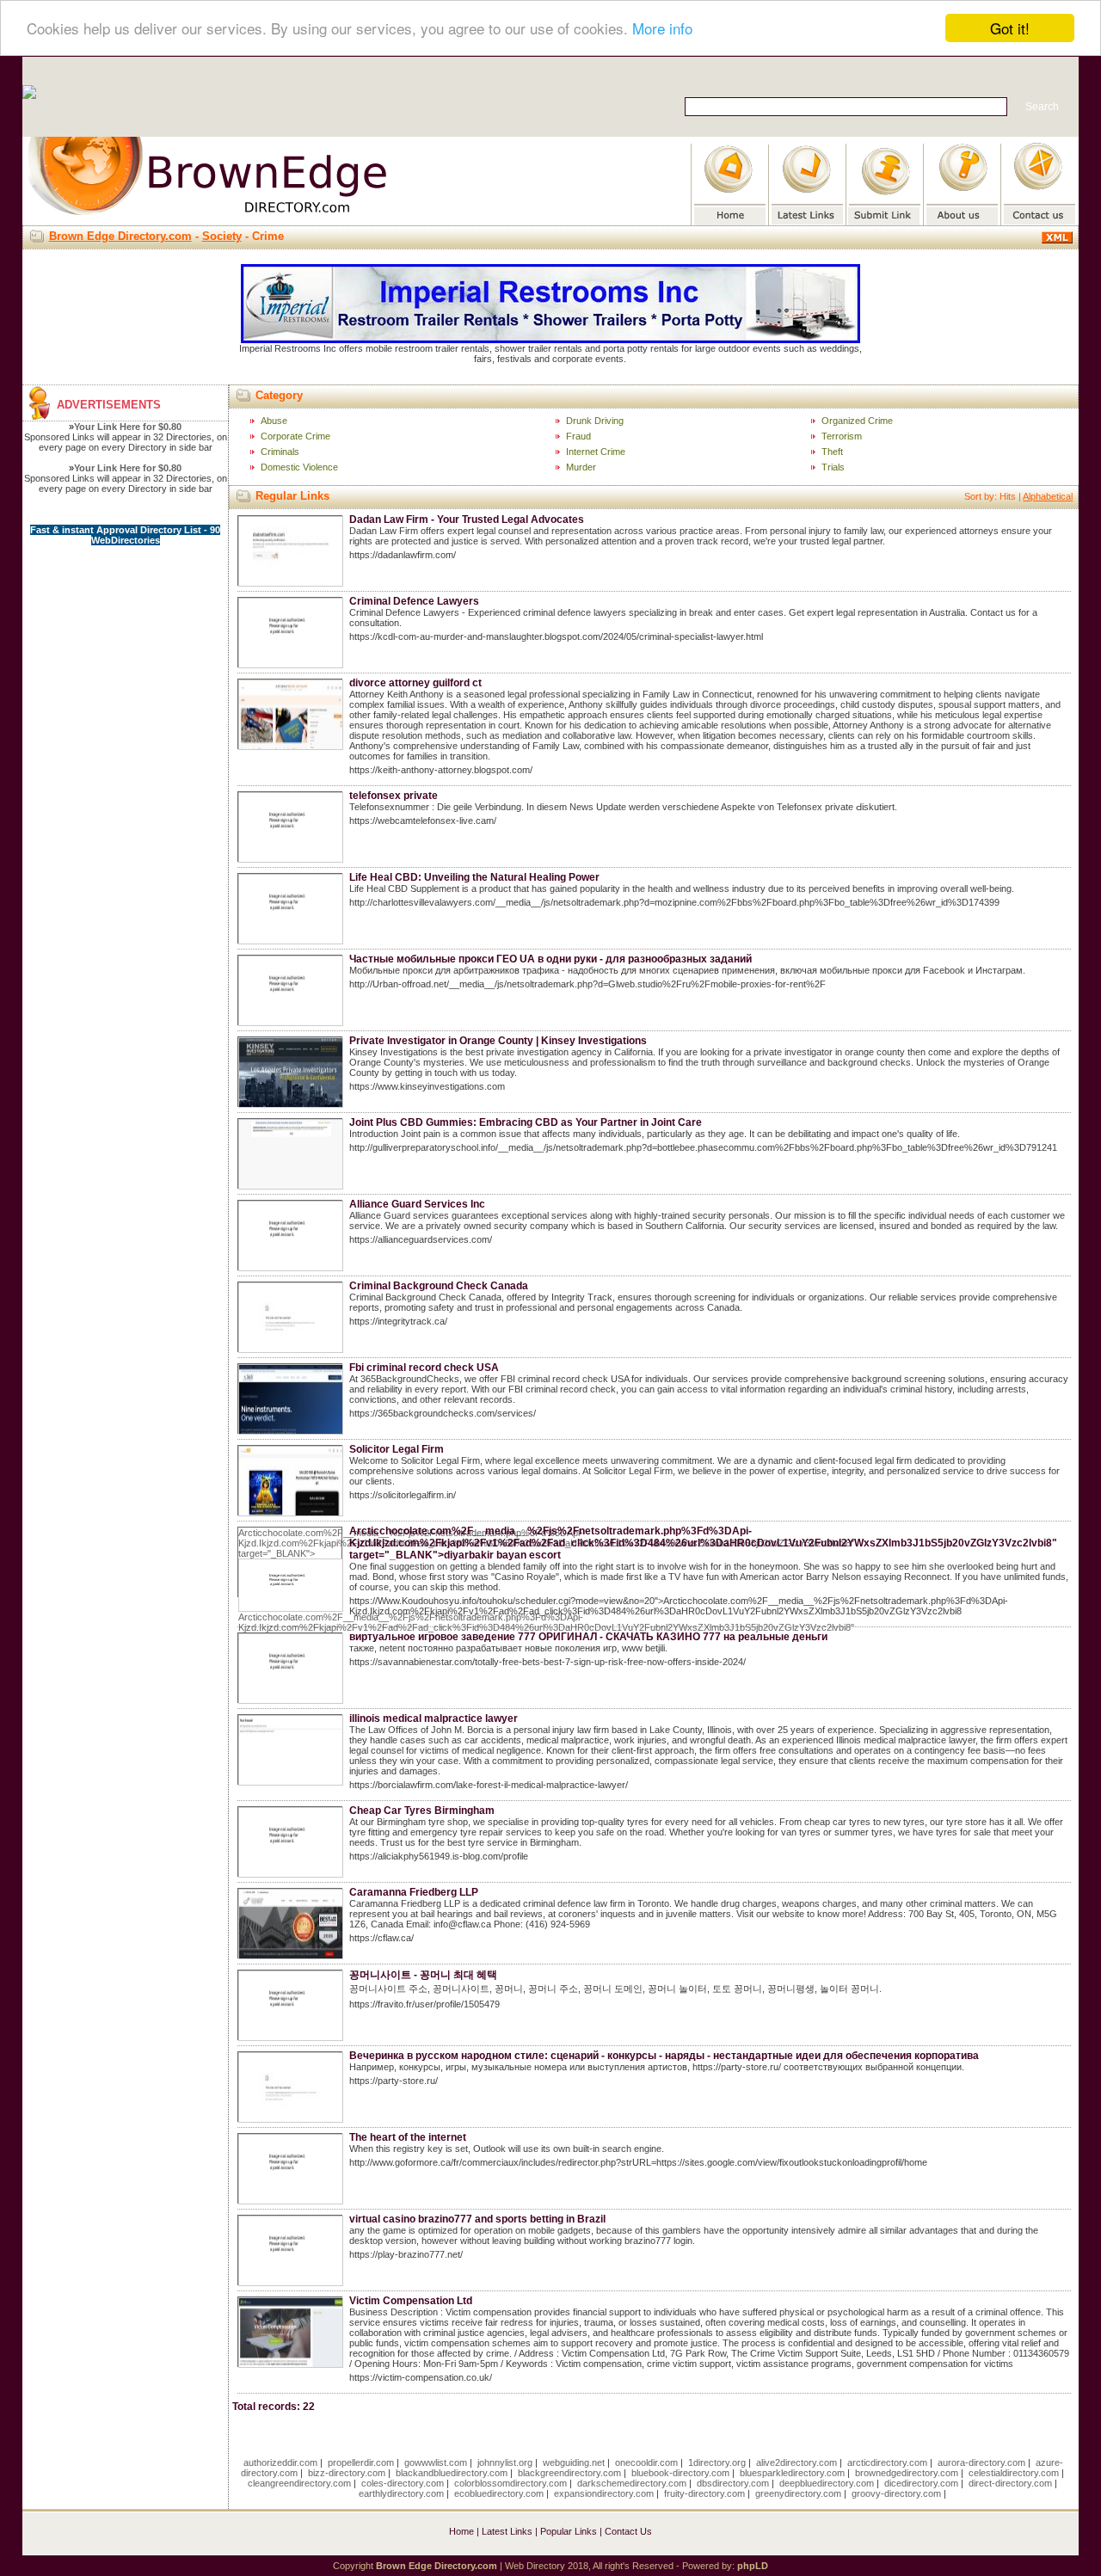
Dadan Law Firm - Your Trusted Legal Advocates (467, 520)
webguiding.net (574, 2462)
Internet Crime (596, 452)
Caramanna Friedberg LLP (414, 1892)
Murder (581, 467)
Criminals (280, 452)
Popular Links (569, 2531)
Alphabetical (1048, 496)
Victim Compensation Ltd (411, 2301)
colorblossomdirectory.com (511, 2483)
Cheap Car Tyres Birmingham (422, 1811)
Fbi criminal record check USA (424, 1368)
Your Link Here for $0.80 (128, 427)
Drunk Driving (595, 421)
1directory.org (717, 2462)
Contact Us (628, 2531)
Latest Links (507, 2531)
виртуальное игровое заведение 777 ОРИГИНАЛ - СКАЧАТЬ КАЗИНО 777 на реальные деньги (588, 1637)
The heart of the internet (408, 2137)
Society (222, 236)
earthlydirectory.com (401, 2493)
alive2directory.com (797, 2462)
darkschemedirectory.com (632, 2483)
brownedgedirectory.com (907, 2473)
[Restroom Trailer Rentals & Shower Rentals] (550, 340)
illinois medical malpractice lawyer (434, 1718)
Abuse (274, 421)
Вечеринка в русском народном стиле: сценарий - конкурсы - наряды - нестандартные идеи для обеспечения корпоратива (664, 2056)
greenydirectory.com (798, 2493)
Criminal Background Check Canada (439, 1286)
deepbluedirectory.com (827, 2483)
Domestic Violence (299, 467)
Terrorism (842, 436)
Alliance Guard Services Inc (417, 1204)
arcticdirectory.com (887, 2462)
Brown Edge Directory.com (120, 236)
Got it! (1010, 28)
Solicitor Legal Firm (397, 1449)
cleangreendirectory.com (299, 2483)
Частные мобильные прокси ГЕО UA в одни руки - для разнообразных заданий (550, 959)
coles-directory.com (403, 2483)
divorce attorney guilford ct (415, 683)
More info (662, 29)
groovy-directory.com (896, 2493)
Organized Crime (857, 421)
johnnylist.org (505, 2462)
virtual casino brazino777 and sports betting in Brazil (477, 2219)
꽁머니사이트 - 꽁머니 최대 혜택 (423, 1975)
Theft (832, 452)
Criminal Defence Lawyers (414, 601)
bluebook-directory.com (680, 2473)
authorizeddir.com (280, 2462)
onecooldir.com (646, 2462)
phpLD (753, 2566)
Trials (833, 467)
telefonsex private (394, 796)
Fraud (578, 436)
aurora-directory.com (981, 2462)
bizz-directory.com (347, 2473)
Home (461, 2531)
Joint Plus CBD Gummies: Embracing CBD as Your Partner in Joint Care (526, 1122)
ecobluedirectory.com (499, 2493)
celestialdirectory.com (1014, 2473)
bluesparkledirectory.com (792, 2473)
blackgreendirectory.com (569, 2473)
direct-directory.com (1010, 2483)
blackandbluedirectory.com (452, 2473)
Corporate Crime (295, 436)
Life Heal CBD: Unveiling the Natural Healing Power (474, 877)
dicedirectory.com (921, 2483)
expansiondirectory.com (604, 2493)
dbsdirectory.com (733, 2483)
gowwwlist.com (436, 2462)
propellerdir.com (361, 2462)
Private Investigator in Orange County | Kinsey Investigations (498, 1041)
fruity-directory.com (704, 2493)
